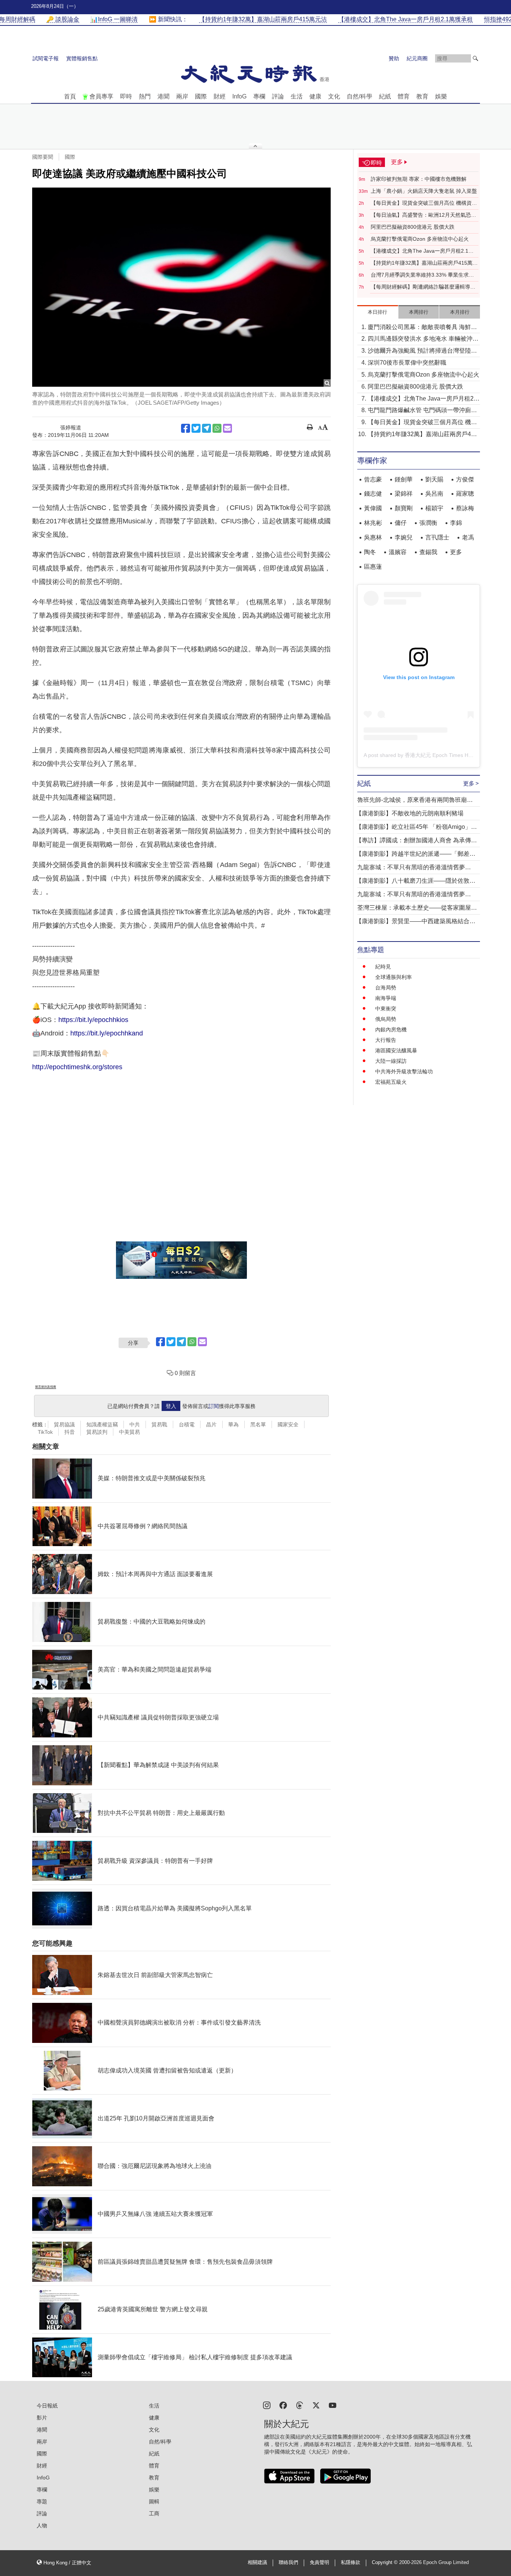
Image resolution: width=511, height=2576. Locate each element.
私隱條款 (351, 2563)
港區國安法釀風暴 (396, 1050)
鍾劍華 (404, 479)
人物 (42, 2525)
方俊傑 (465, 479)
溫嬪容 (398, 552)
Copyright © (385, 2563)
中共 (135, 1424)
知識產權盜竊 (102, 1424)
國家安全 (288, 1424)
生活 (297, 96)
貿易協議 (64, 1424)
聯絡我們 (288, 2563)
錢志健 (373, 494)
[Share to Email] (227, 428)
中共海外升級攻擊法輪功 (404, 1071)
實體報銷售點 (82, 58)
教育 (422, 96)
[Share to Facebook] (186, 428)
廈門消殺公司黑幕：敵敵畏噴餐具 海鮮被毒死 (422, 328)
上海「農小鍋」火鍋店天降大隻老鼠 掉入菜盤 (424, 191)
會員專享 (101, 96)
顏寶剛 (404, 508)
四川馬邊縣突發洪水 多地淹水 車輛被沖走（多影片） (423, 339)
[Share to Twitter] (196, 428)
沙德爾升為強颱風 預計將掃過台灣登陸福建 (422, 351)
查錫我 (428, 552)
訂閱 (214, 1406)
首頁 (70, 96)
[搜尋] (475, 58)
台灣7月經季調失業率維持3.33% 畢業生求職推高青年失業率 (422, 275)
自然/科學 (359, 96)
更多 (456, 552)
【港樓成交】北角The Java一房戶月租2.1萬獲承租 (422, 251)
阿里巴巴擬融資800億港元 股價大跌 (413, 227)
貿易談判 (97, 1432)
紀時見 (383, 967)
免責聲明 (319, 2563)
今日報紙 (47, 2406)
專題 (42, 2502)
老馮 (468, 537)
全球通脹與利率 (394, 977)
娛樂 (441, 96)
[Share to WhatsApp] (217, 428)
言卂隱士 (437, 537)
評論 (278, 96)
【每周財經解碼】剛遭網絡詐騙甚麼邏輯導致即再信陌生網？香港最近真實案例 (423, 287)
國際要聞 (43, 157)
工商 (154, 2513)
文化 (334, 96)
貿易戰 (159, 1424)
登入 (171, 1406)
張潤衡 (428, 523)
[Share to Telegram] (206, 428)
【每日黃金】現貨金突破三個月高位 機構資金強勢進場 (424, 203)
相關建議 (257, 2563)
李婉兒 (404, 537)
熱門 (145, 96)
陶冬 (370, 552)
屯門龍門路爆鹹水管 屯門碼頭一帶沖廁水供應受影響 (422, 411)
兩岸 (182, 96)
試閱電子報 (46, 58)
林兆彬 (373, 523)
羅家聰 (465, 494)
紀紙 (385, 96)
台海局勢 (386, 988)
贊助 (394, 58)
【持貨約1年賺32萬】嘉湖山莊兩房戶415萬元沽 (424, 263)
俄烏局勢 (386, 1019)
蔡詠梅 (465, 508)
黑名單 (258, 1424)
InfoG (239, 96)
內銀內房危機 (391, 1030)
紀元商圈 (417, 58)
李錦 (456, 523)
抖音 (70, 1432)
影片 (42, 2418)
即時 (126, 96)
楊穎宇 (434, 508)
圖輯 (154, 2502)
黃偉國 (373, 508)
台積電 (187, 1424)
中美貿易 (129, 1432)
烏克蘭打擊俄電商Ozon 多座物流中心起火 (420, 239)
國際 (201, 96)
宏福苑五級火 (391, 1082)
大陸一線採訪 (391, 1061)
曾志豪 (373, 479)
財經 (220, 96)
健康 (315, 96)
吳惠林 (373, 537)
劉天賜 (434, 479)
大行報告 (386, 1040)
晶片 (211, 1424)
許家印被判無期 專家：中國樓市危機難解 (419, 179)
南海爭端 (386, 998)
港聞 (163, 96)
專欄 (259, 96)
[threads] (300, 2405)
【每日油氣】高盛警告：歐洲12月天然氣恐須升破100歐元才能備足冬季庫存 (423, 215)
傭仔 (401, 523)
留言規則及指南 (46, 1387)
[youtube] (333, 2405)
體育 (404, 96)
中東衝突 (386, 1009)
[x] (316, 2405)
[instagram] (267, 2405)
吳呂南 (434, 494)
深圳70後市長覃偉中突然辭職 (407, 363)
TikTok (45, 1432)
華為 (233, 1424)
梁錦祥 (404, 494)
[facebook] (283, 2405)
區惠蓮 (373, 567)
